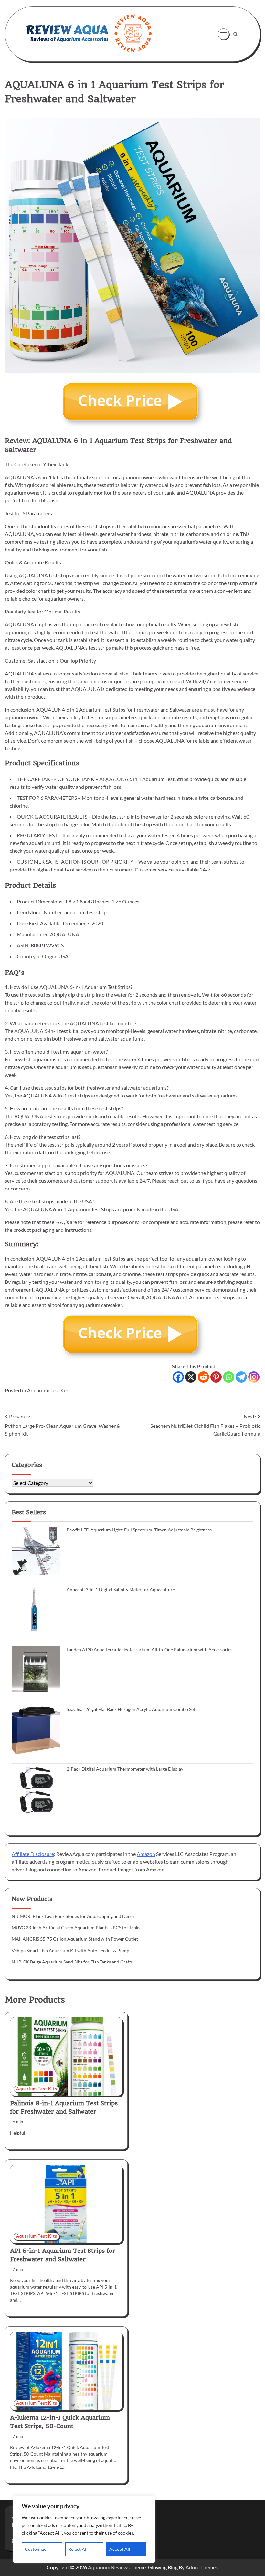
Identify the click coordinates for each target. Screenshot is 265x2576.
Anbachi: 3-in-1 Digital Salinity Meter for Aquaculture (121, 1590)
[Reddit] (203, 1377)
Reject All (78, 2549)
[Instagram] (254, 1377)
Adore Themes (202, 2567)
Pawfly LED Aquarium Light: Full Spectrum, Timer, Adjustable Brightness (139, 1530)
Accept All (120, 2549)
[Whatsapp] (229, 1377)
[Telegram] (241, 1377)
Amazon (146, 1854)
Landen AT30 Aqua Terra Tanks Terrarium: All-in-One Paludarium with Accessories (149, 1650)
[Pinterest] (216, 1377)
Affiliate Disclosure (33, 1854)
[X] (191, 1377)
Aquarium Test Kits (48, 1390)
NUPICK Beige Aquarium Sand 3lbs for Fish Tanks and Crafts (72, 1962)
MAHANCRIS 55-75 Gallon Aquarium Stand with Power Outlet (75, 1939)
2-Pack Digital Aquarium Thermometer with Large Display (125, 1769)
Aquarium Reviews (109, 2567)
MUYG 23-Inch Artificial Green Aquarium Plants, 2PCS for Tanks (76, 1928)
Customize (36, 2549)
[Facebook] (178, 1377)
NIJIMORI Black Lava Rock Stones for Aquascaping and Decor (73, 1916)
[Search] (236, 34)
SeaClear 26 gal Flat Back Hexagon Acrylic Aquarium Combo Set (131, 1709)
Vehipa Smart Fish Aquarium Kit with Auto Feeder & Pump (70, 1951)
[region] (84, 2529)
